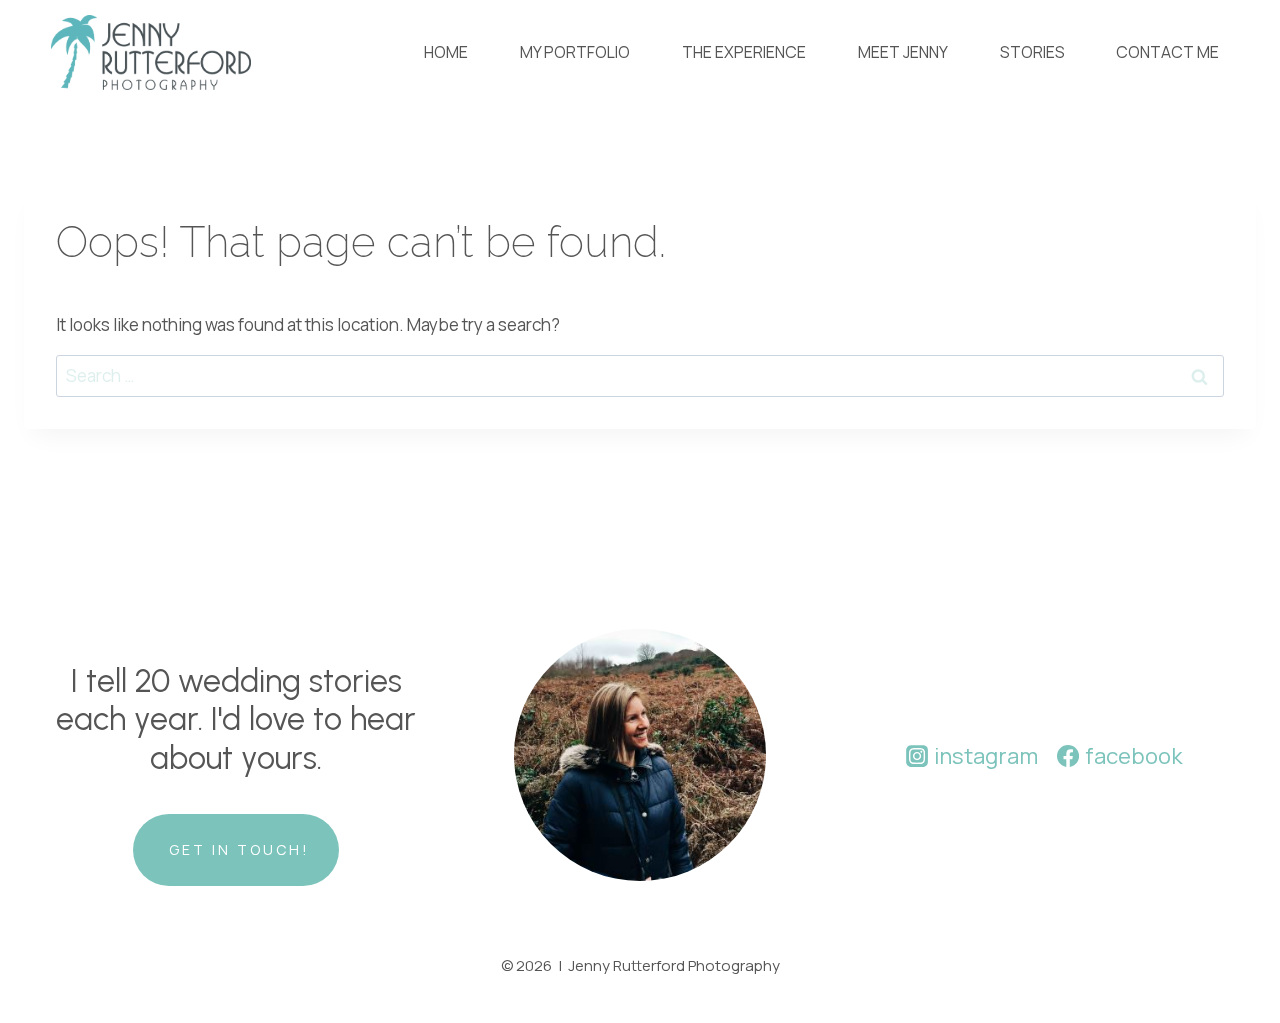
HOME (446, 52)
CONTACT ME (1167, 52)
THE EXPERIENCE (744, 52)
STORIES (1032, 52)
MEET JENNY (903, 52)
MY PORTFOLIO (575, 52)
